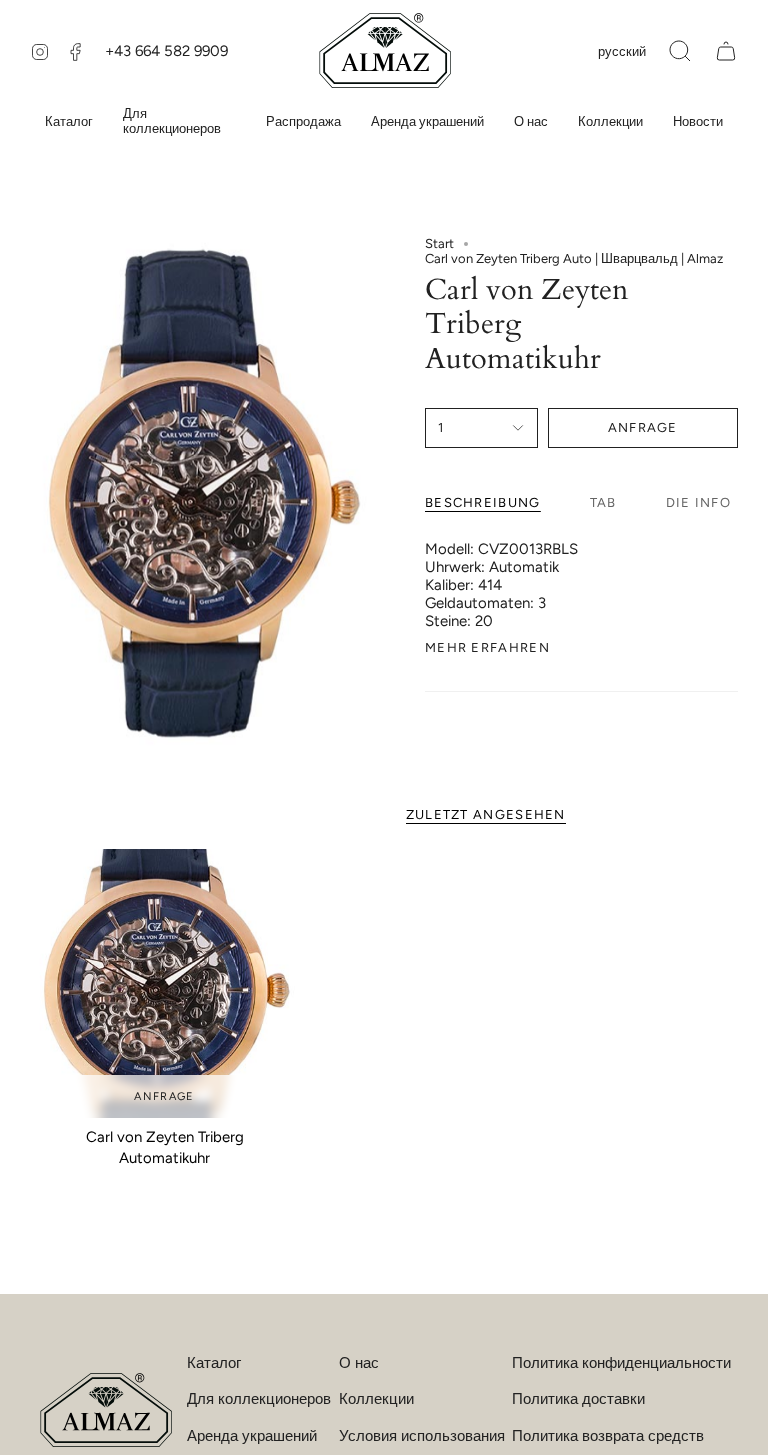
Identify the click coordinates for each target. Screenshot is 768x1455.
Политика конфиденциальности (621, 1363)
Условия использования (422, 1436)
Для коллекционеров (259, 1399)
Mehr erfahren (487, 647)
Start (439, 243)
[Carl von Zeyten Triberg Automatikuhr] (164, 983)
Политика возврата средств (608, 1436)
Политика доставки (578, 1399)
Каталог (214, 1363)
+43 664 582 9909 (166, 51)
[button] (680, 51)
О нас (359, 1363)
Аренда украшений (252, 1436)
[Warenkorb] (726, 51)
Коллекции (376, 1399)
